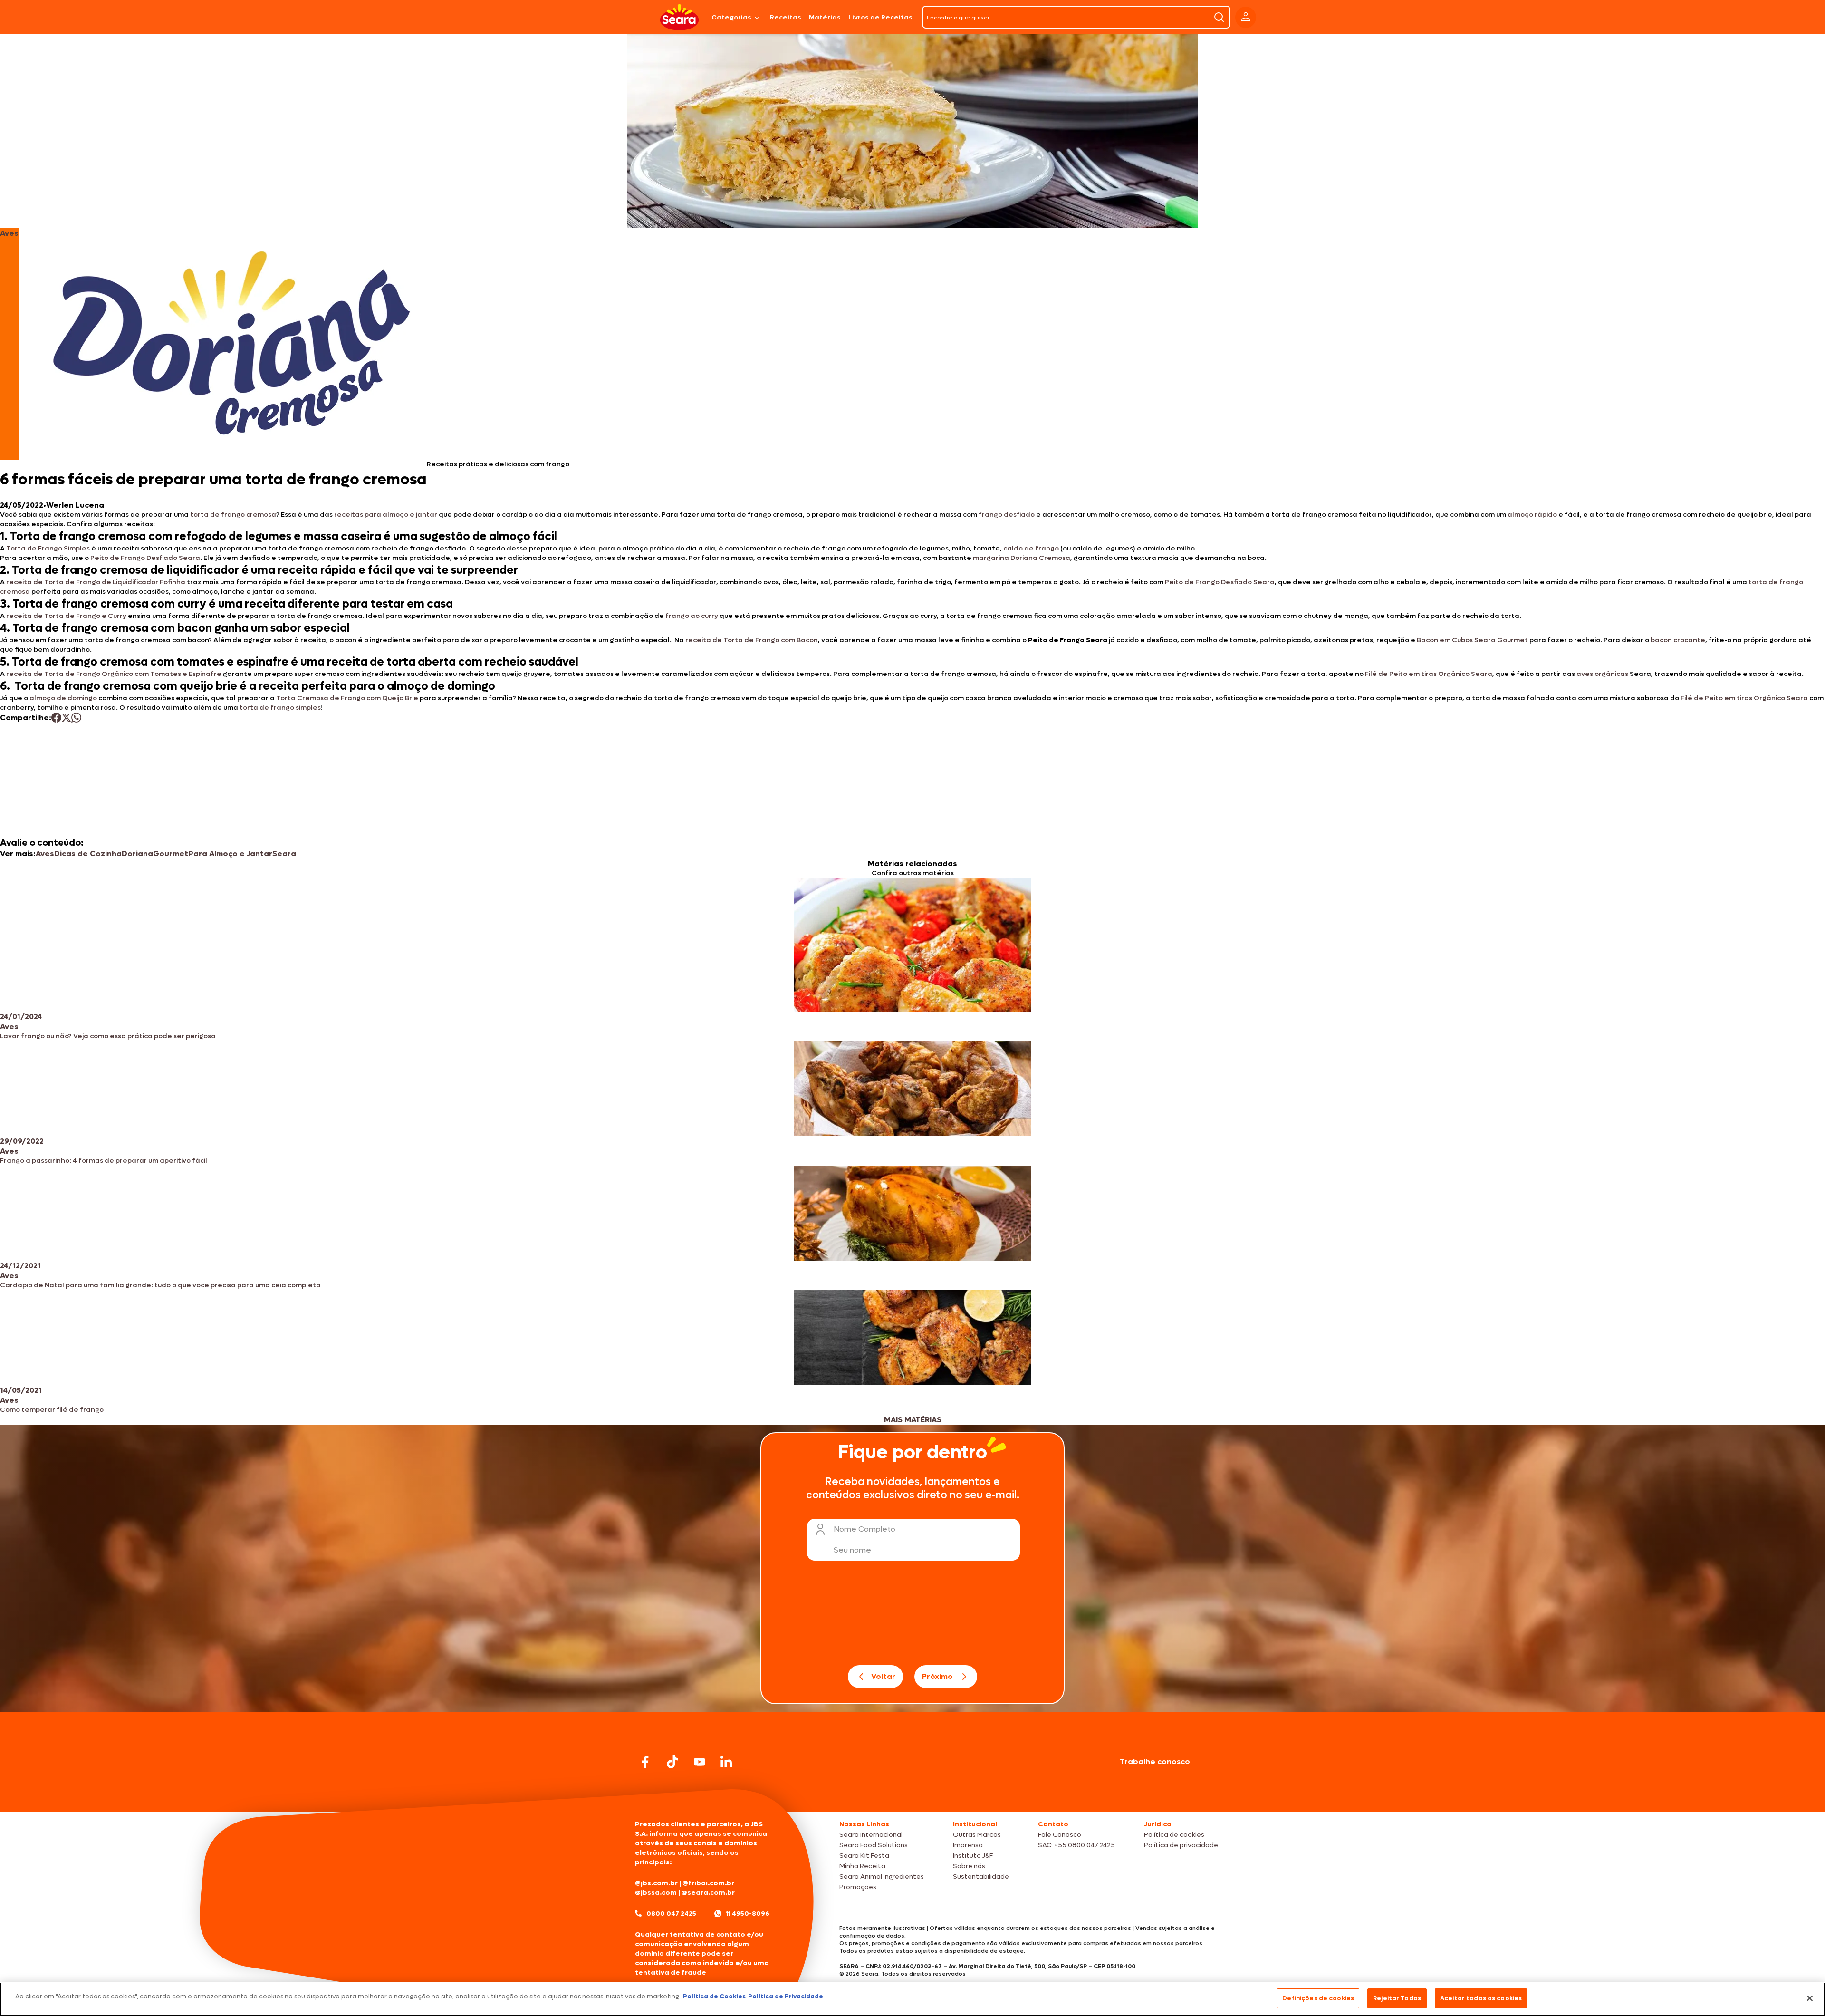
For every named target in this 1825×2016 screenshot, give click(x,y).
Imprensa (968, 1845)
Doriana (137, 854)
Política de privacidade (1181, 1845)
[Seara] (679, 17)
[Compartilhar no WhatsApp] (76, 718)
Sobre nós (969, 1866)
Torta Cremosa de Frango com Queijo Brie (347, 698)
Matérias (825, 17)
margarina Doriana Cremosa (1022, 558)
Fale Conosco (1060, 1835)
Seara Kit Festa (864, 1856)
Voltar (883, 1676)
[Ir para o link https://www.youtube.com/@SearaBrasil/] (700, 1762)
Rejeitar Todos (1397, 1998)
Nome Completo (864, 1529)
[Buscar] (1219, 17)
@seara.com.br (708, 1893)
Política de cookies (1174, 1835)
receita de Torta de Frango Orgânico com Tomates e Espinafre (114, 674)
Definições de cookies (1318, 1998)
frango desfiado (1007, 515)
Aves (45, 854)
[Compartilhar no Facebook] (56, 718)
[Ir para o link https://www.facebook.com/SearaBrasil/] (645, 1762)
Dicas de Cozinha (88, 854)
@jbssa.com (656, 1893)
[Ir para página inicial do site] (912, 1794)
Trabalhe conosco (1155, 1761)
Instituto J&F (973, 1856)
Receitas (786, 17)
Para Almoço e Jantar (230, 854)
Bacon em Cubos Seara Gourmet (1472, 640)
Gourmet (171, 854)
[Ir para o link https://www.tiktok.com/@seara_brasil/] (672, 1762)
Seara (284, 854)
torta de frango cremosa (233, 515)
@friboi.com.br (708, 1883)
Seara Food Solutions (874, 1845)
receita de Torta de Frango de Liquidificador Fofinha (96, 582)
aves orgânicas (1602, 674)
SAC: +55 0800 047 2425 (1076, 1845)
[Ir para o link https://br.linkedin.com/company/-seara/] (726, 1762)
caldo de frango (1031, 548)
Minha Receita (862, 1866)
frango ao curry (692, 616)
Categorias (731, 17)
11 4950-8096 (748, 1914)
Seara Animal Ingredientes (882, 1876)
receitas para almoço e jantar (386, 515)
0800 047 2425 (671, 1914)
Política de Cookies (714, 1996)
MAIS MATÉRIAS (913, 1420)
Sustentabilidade (981, 1876)
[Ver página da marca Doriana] (232, 344)
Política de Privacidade (786, 1996)
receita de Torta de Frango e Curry (66, 616)
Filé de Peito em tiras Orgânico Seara (1429, 674)
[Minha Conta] (1246, 17)
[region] (912, 1999)
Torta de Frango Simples (48, 548)
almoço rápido (1532, 515)
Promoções (858, 1887)
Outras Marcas (977, 1835)
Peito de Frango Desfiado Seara (145, 558)
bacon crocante (1678, 640)
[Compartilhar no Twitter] (66, 718)
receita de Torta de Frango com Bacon (752, 640)
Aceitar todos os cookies (1481, 1998)
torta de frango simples (280, 708)
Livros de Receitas (880, 17)
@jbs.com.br (656, 1883)
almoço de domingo (63, 698)
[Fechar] (1810, 1998)
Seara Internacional (871, 1835)
